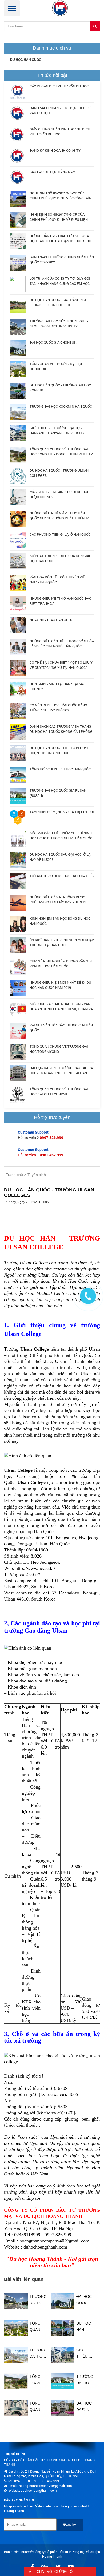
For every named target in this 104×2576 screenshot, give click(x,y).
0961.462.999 (51, 1155)
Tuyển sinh (37, 1175)
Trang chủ (14, 1175)
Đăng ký (70, 2525)
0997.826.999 (51, 1137)
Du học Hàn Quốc (26, 60)
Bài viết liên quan (24, 2279)
